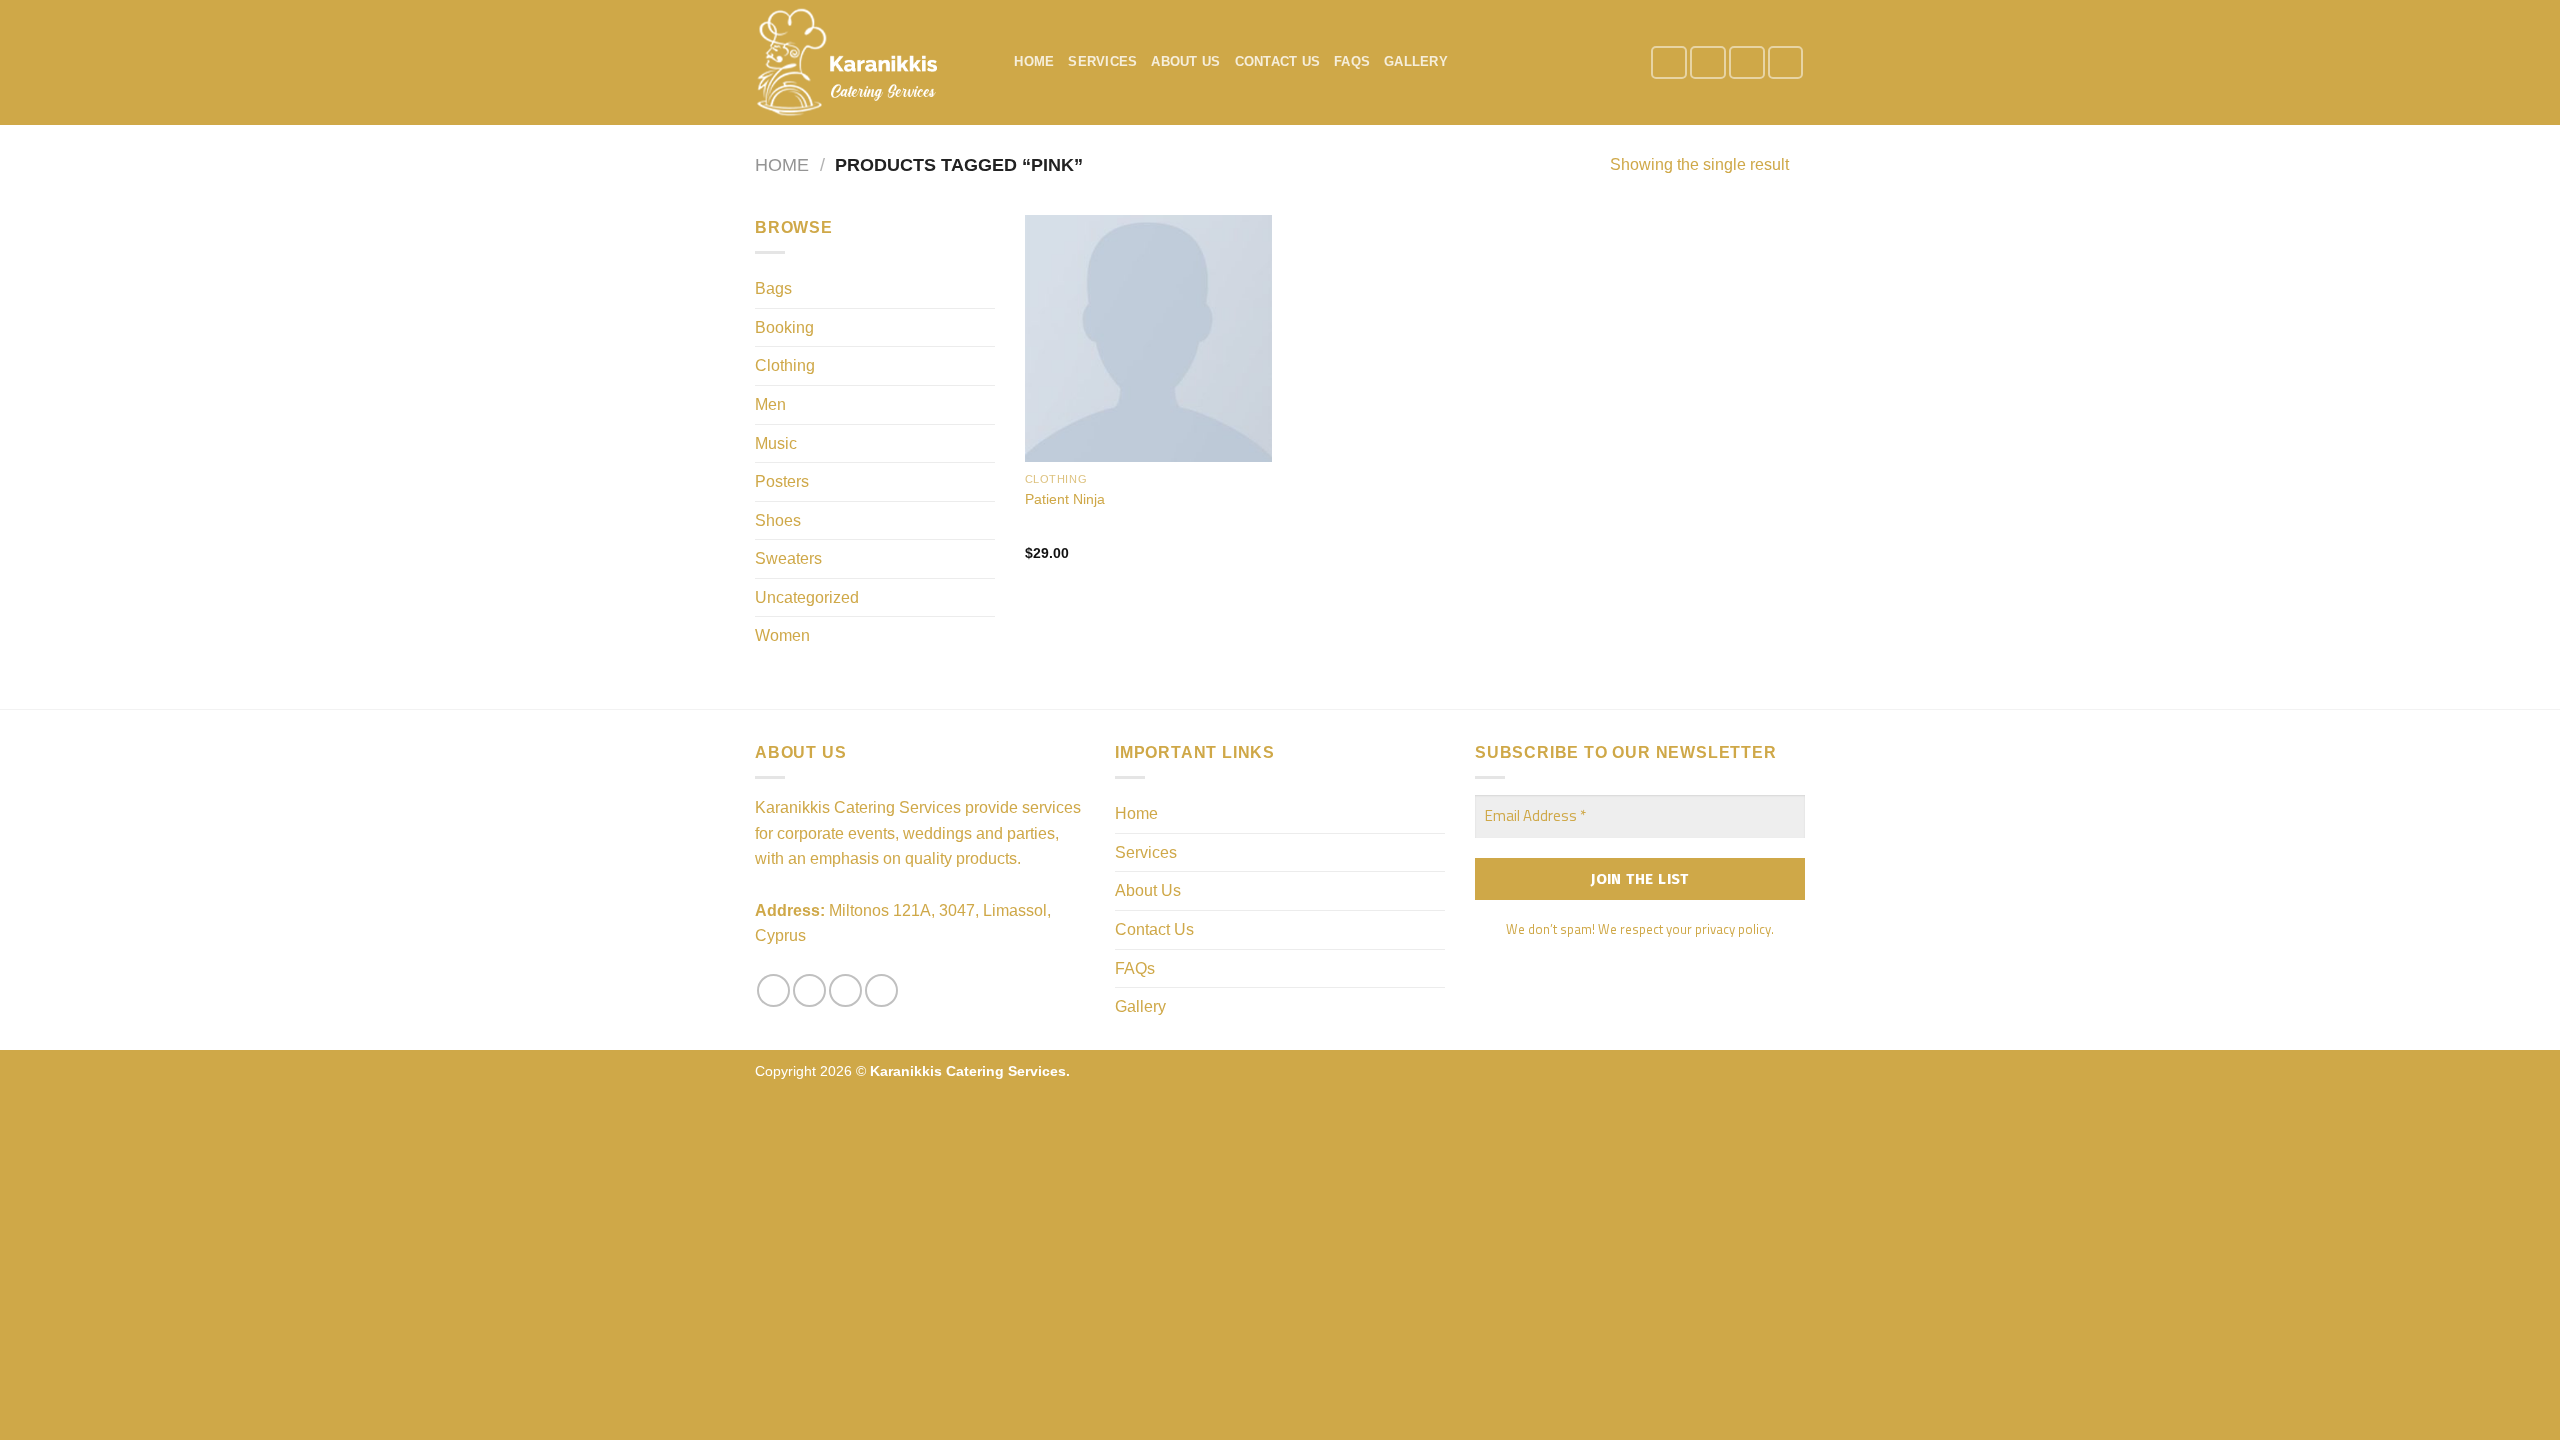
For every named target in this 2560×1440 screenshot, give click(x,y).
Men (770, 404)
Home (1034, 61)
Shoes (778, 520)
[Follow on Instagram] (1708, 62)
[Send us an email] (1747, 62)
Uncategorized (807, 597)
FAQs (1352, 61)
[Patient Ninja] (1148, 338)
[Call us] (1786, 62)
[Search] (992, 62)
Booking (784, 327)
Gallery (1416, 61)
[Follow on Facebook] (1669, 62)
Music (776, 443)
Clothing (785, 365)
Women (782, 635)
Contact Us (1278, 61)
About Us (1185, 61)
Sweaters (788, 558)
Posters (782, 481)
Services (1102, 61)
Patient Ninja (1065, 499)
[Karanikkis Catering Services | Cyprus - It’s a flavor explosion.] (855, 62)
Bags (773, 288)
